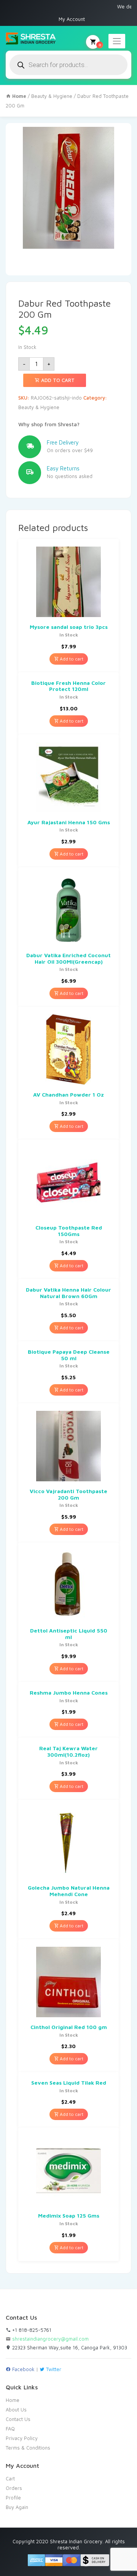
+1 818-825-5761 (31, 2330)
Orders (14, 2488)
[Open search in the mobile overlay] (68, 65)
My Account (72, 19)
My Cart (100, 45)
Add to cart (57, 380)
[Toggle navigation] (117, 41)
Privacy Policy (22, 2438)
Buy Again (17, 2507)
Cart (10, 2478)
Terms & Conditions (28, 2448)
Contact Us (18, 2419)
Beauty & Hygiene (52, 96)
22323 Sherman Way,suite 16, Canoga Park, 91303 (69, 2347)
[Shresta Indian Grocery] (31, 39)
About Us (16, 2410)
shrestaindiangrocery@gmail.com (50, 2339)
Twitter (53, 2369)
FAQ (10, 2429)
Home (13, 2400)
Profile (13, 2498)
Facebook (23, 2369)
